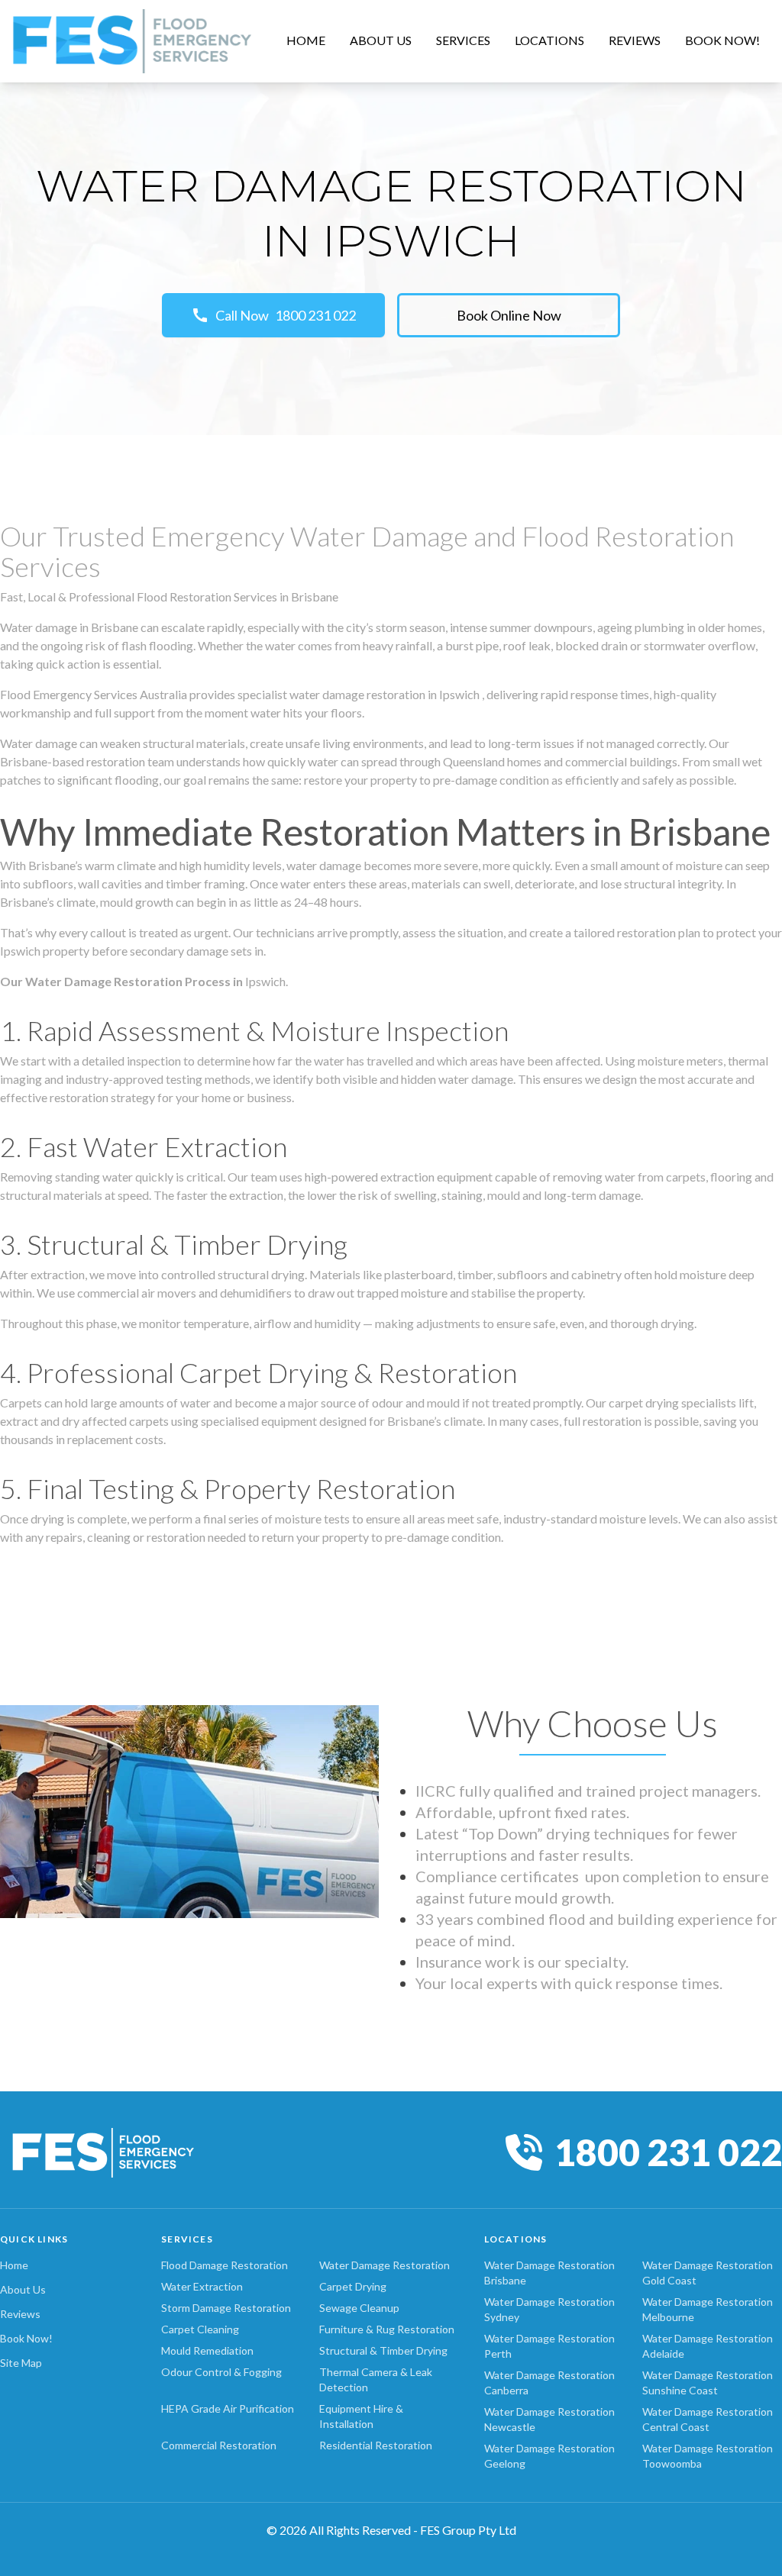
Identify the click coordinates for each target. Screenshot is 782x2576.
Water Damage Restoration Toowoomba (708, 2456)
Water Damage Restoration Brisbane (549, 2273)
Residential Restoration (376, 2445)
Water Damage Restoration (385, 2265)
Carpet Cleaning (200, 2329)
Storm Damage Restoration (226, 2308)
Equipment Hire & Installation (361, 2416)
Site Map (21, 2363)
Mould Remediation (207, 2350)
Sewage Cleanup (359, 2308)
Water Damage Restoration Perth (549, 2346)
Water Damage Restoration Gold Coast (708, 2273)
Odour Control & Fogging (221, 2372)
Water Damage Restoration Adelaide (708, 2346)
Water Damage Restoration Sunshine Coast (708, 2383)
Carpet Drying (353, 2286)
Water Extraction (202, 2286)
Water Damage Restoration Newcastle (549, 2419)
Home (14, 2265)
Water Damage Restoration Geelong (549, 2456)
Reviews (20, 2314)
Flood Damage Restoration (225, 2265)
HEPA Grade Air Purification (228, 2408)
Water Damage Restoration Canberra (549, 2383)
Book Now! (26, 2338)
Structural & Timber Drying (383, 2350)
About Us (23, 2289)
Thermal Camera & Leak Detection (376, 2379)
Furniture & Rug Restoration (387, 2329)
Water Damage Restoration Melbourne (708, 2309)
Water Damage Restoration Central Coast (708, 2419)
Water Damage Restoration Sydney (549, 2309)
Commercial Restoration (219, 2445)
